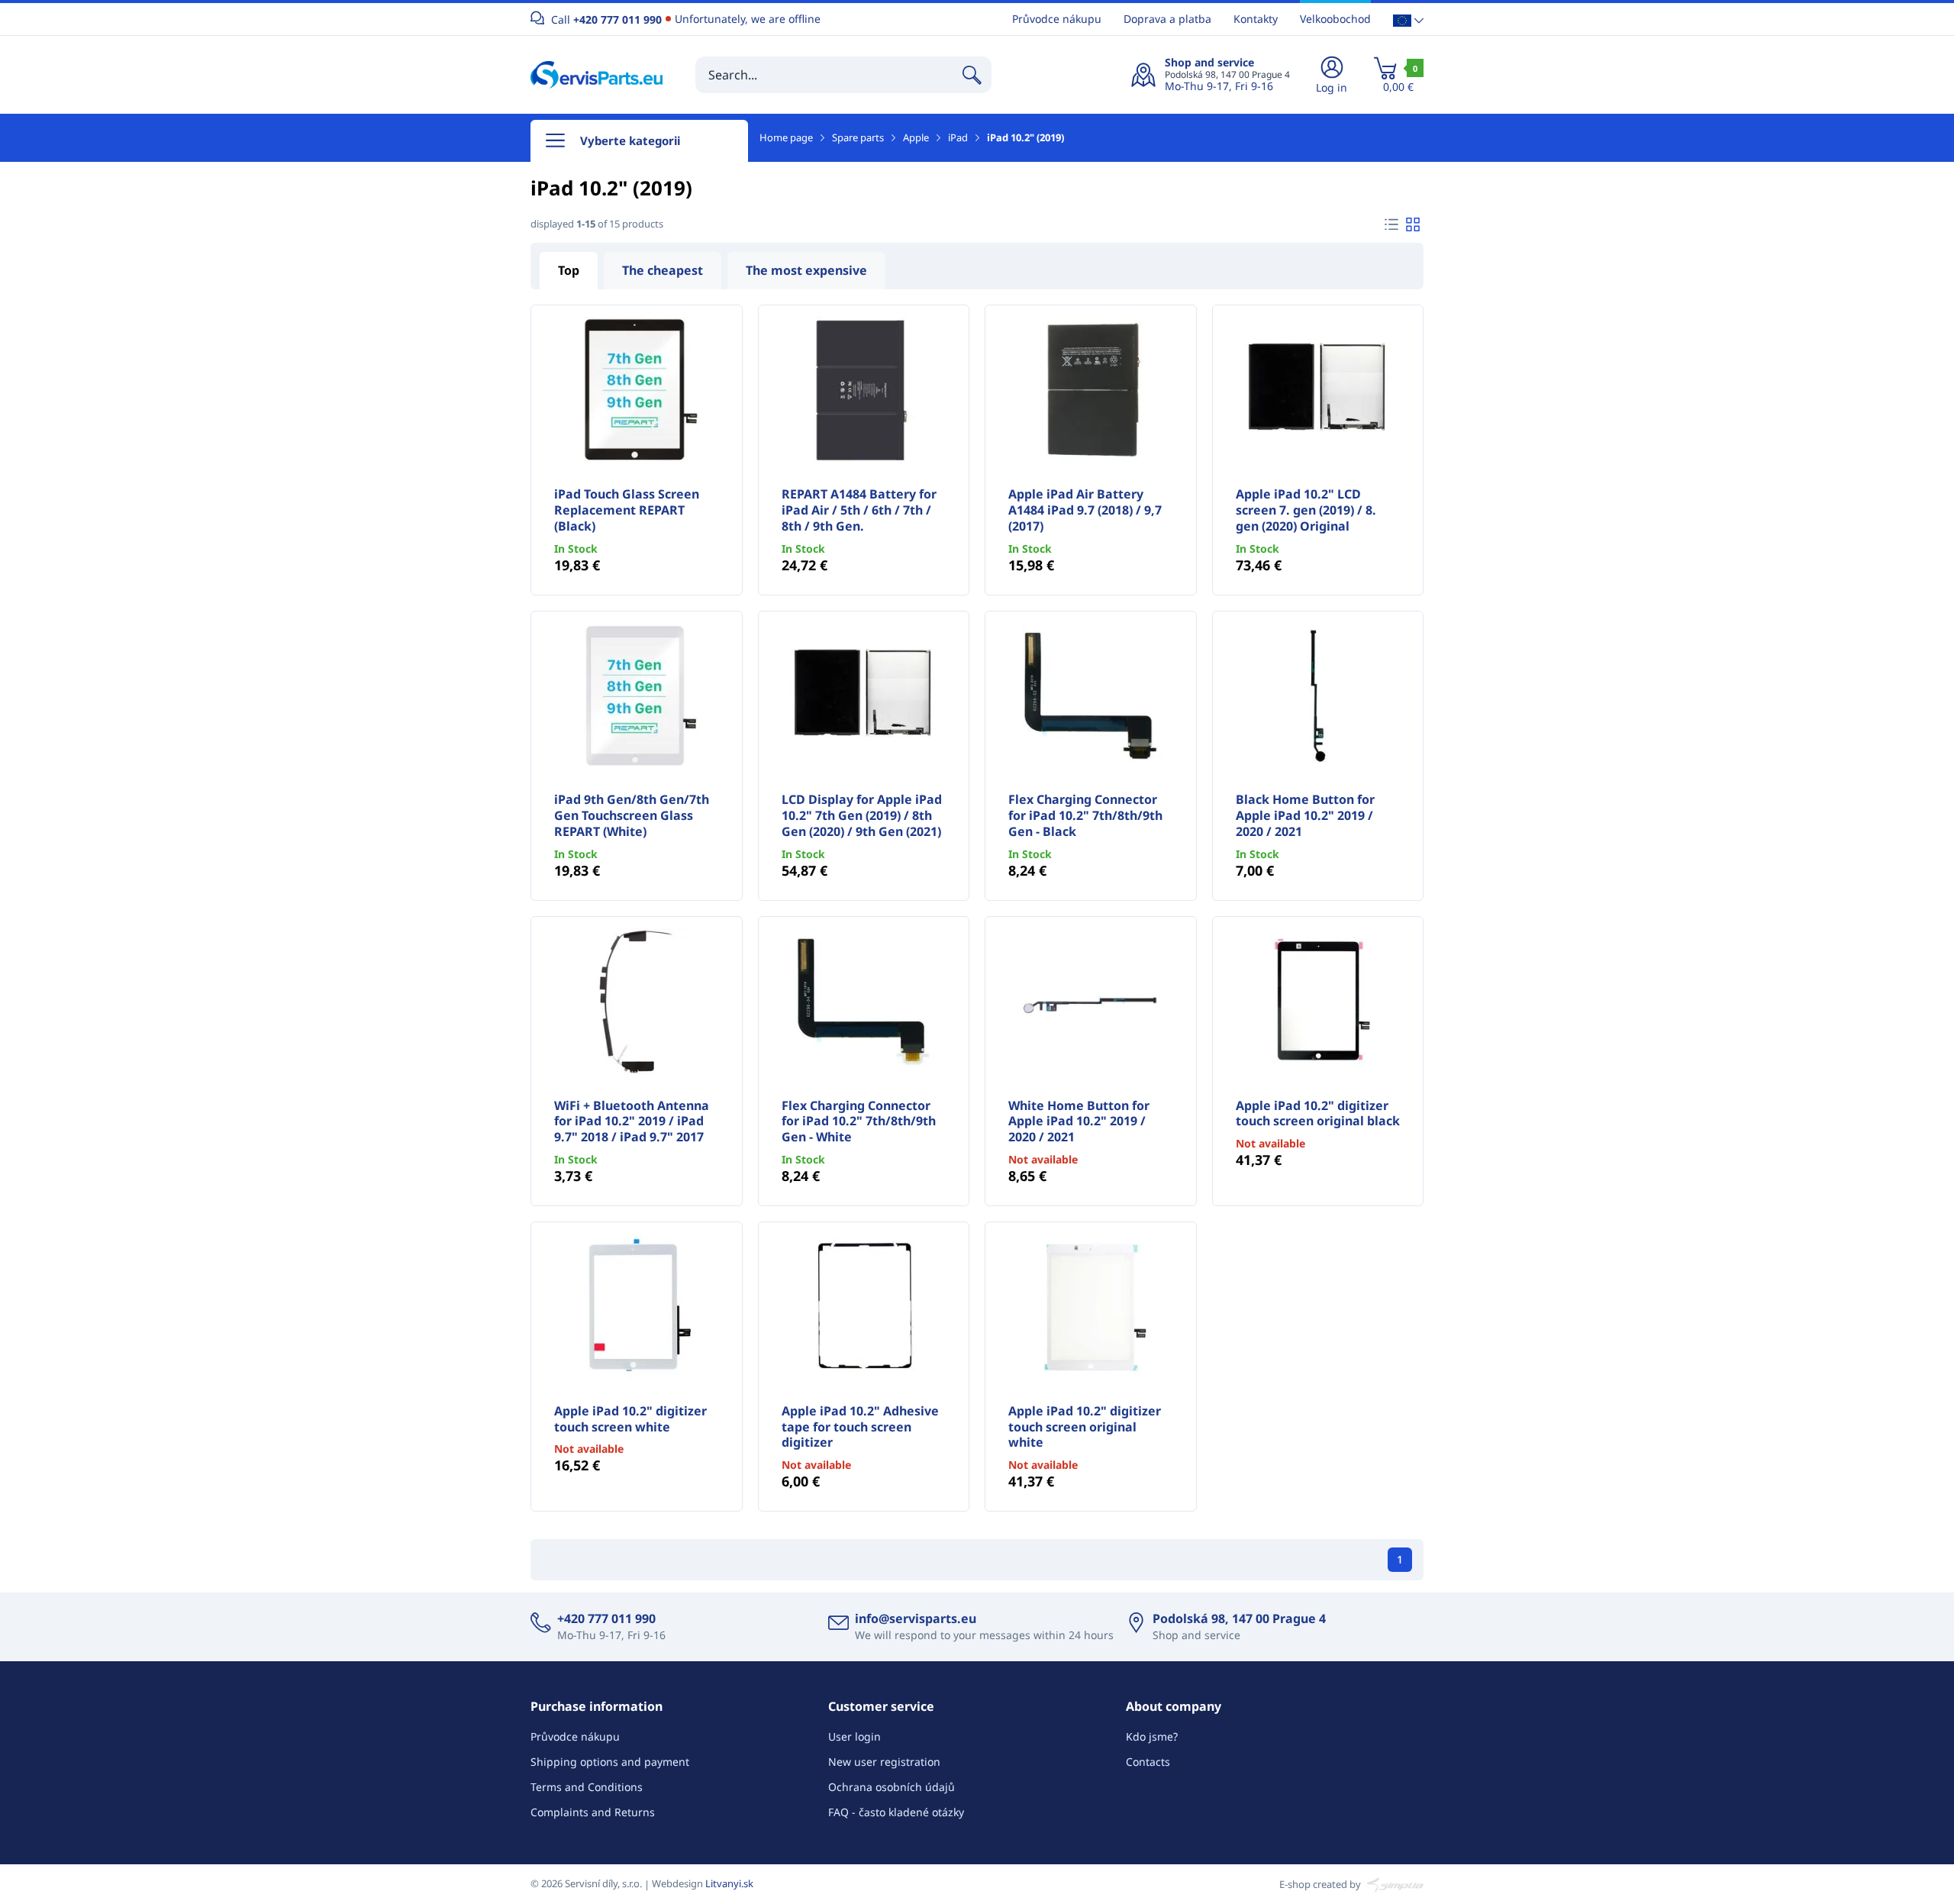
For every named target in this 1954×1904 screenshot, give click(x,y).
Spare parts (858, 137)
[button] (1408, 19)
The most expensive (806, 270)
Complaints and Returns (593, 1812)
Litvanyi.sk (729, 1883)
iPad (958, 137)
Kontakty (1256, 19)
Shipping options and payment (610, 1762)
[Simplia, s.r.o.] (1393, 1883)
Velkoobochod (1335, 19)
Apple (916, 137)
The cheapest (663, 270)
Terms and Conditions (587, 1787)
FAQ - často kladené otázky (896, 1812)
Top (569, 270)
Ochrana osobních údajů (892, 1787)
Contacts (1148, 1762)
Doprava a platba (1167, 19)
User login (854, 1736)
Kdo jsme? (1152, 1736)
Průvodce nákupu (1057, 19)
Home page (786, 137)
